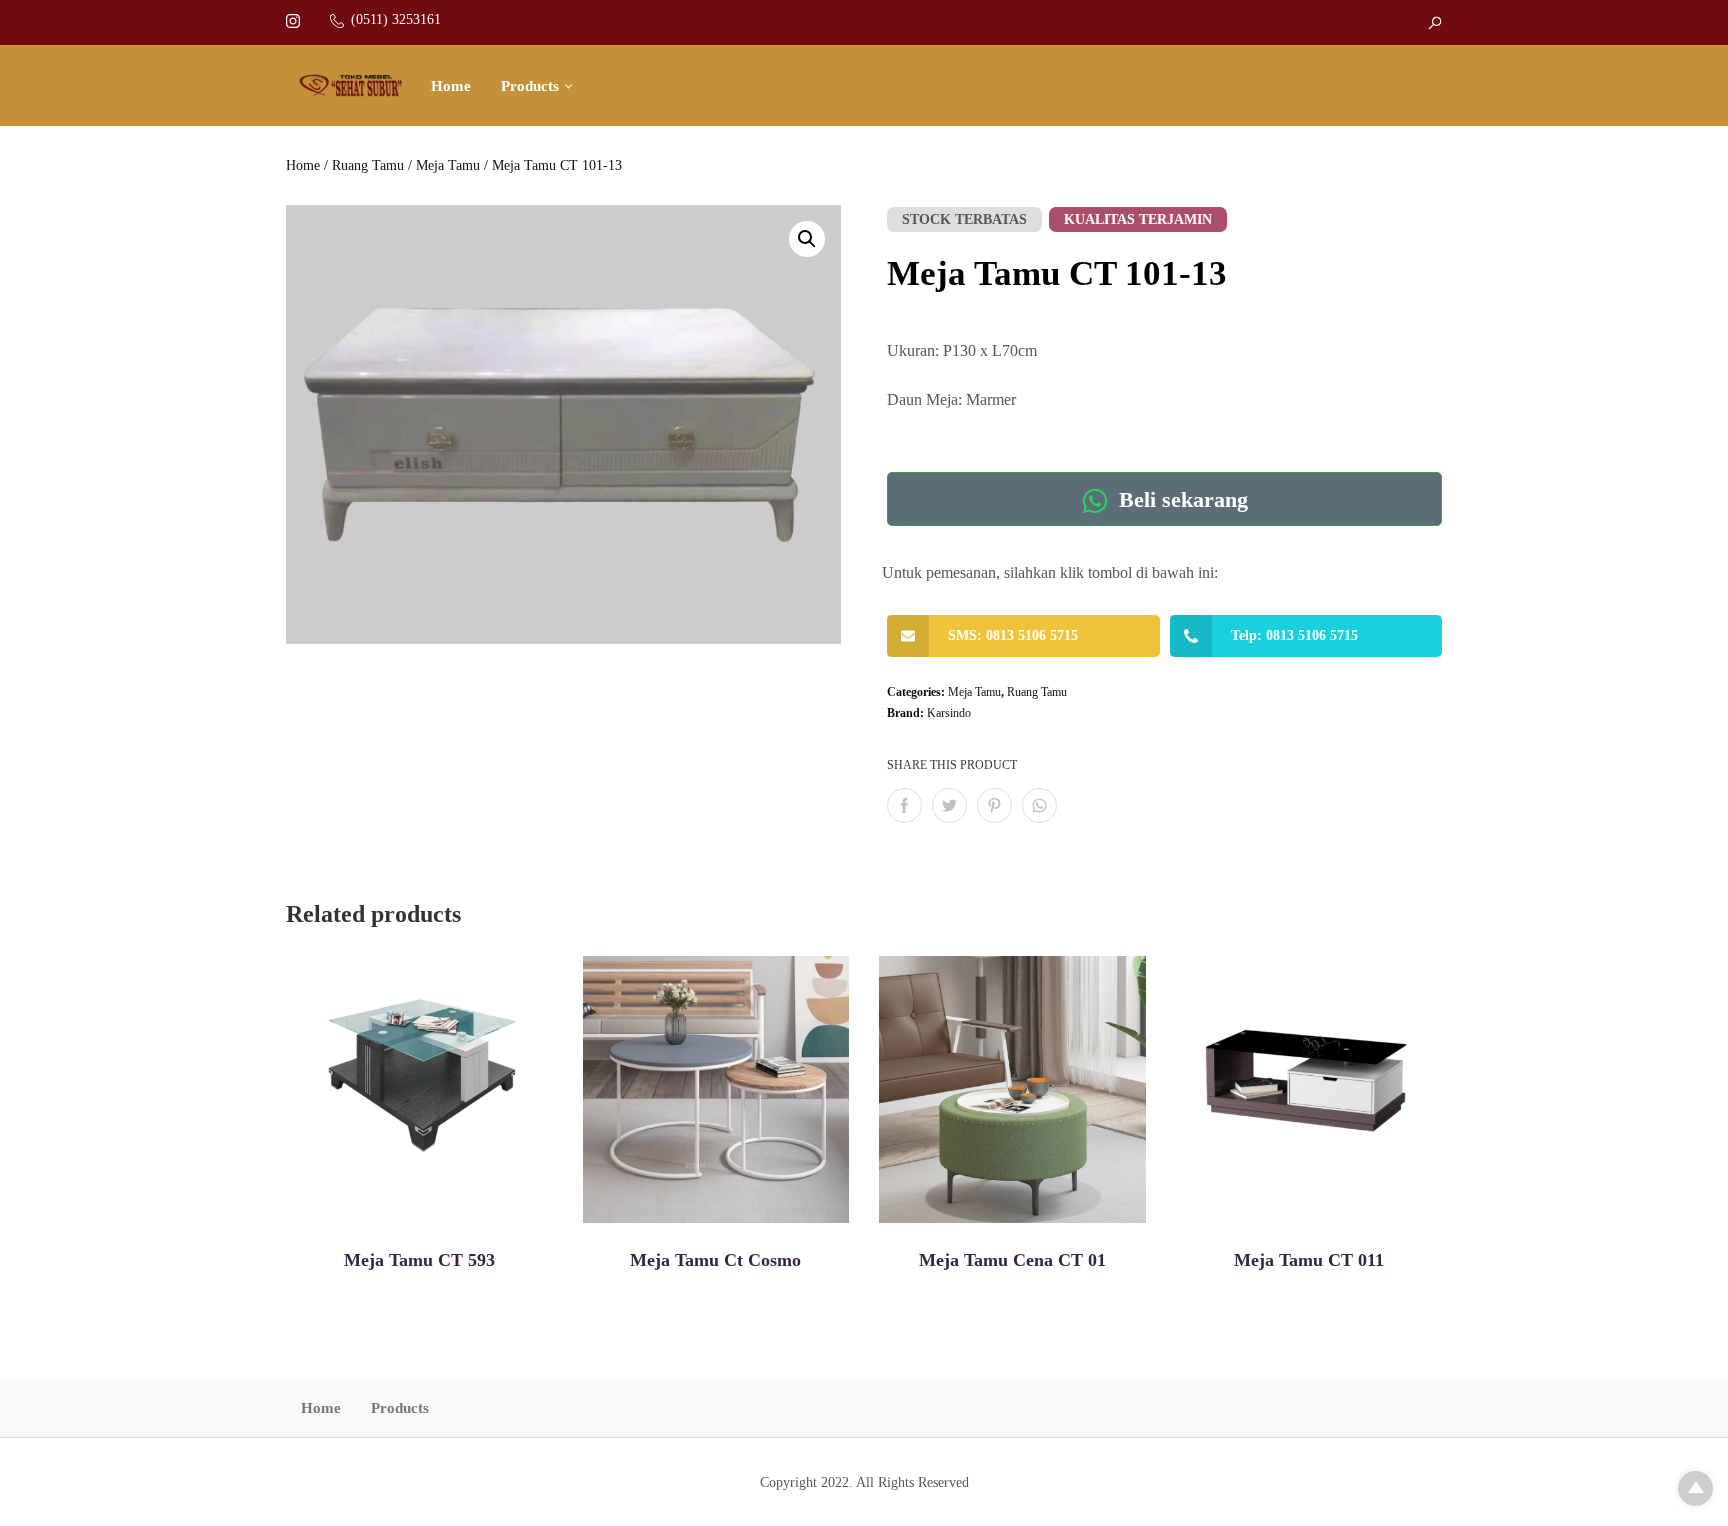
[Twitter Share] (949, 805)
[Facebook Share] (904, 805)
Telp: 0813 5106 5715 (1294, 635)
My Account (1383, 22)
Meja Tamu (448, 165)
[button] (807, 239)
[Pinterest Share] (994, 805)
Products (530, 86)
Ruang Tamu (368, 165)
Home (451, 86)
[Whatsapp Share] (1039, 805)
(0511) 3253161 (396, 19)
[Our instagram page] (293, 19)
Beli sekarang (1180, 500)
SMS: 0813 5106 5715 (1013, 635)
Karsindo (949, 713)
